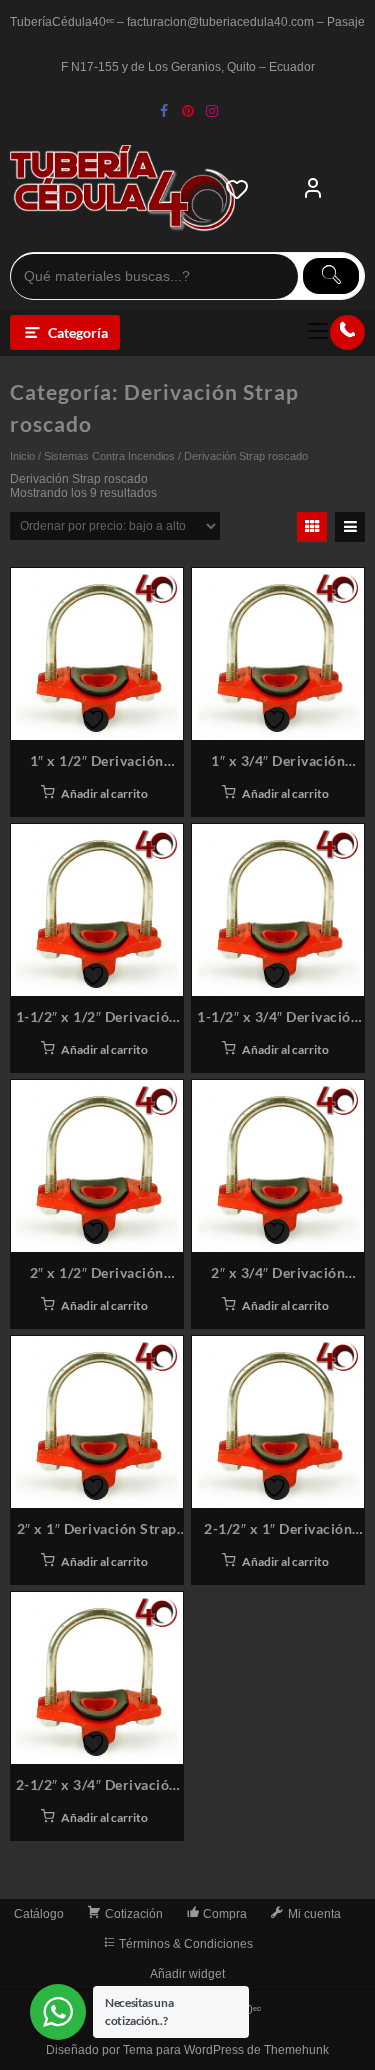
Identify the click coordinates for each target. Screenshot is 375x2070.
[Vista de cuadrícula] (312, 527)
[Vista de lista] (350, 527)
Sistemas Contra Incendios (109, 456)
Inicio (22, 456)
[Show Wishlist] (243, 189)
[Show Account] (313, 189)
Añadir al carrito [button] (104, 793)
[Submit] (331, 276)
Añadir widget (187, 1974)
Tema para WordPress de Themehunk (226, 2050)
